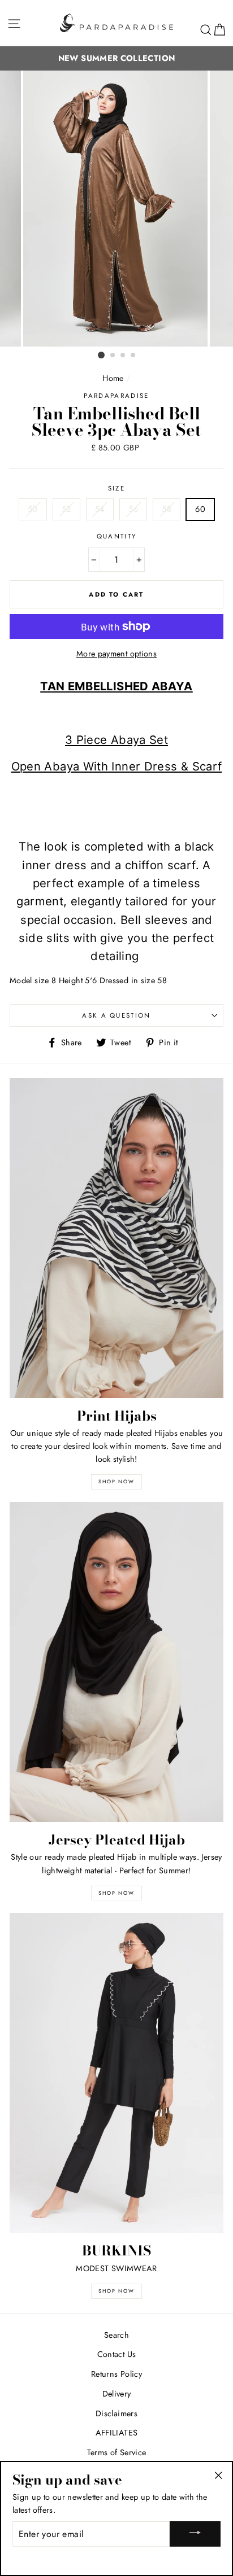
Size (116, 488)
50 (33, 509)
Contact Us (117, 2354)
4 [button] (133, 356)
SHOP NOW (116, 1893)
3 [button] (123, 356)
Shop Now (116, 2291)
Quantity (117, 536)
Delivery (117, 2394)
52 (66, 509)
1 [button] (101, 355)
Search (116, 2335)
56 (133, 509)
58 (167, 509)
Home (113, 378)
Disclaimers (116, 2413)
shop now (116, 1481)
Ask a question (116, 1015)
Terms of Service (117, 2452)
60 (200, 509)
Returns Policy (116, 2374)
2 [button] (113, 356)
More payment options (116, 654)
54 (100, 509)
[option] (116, 209)
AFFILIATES (117, 2433)
